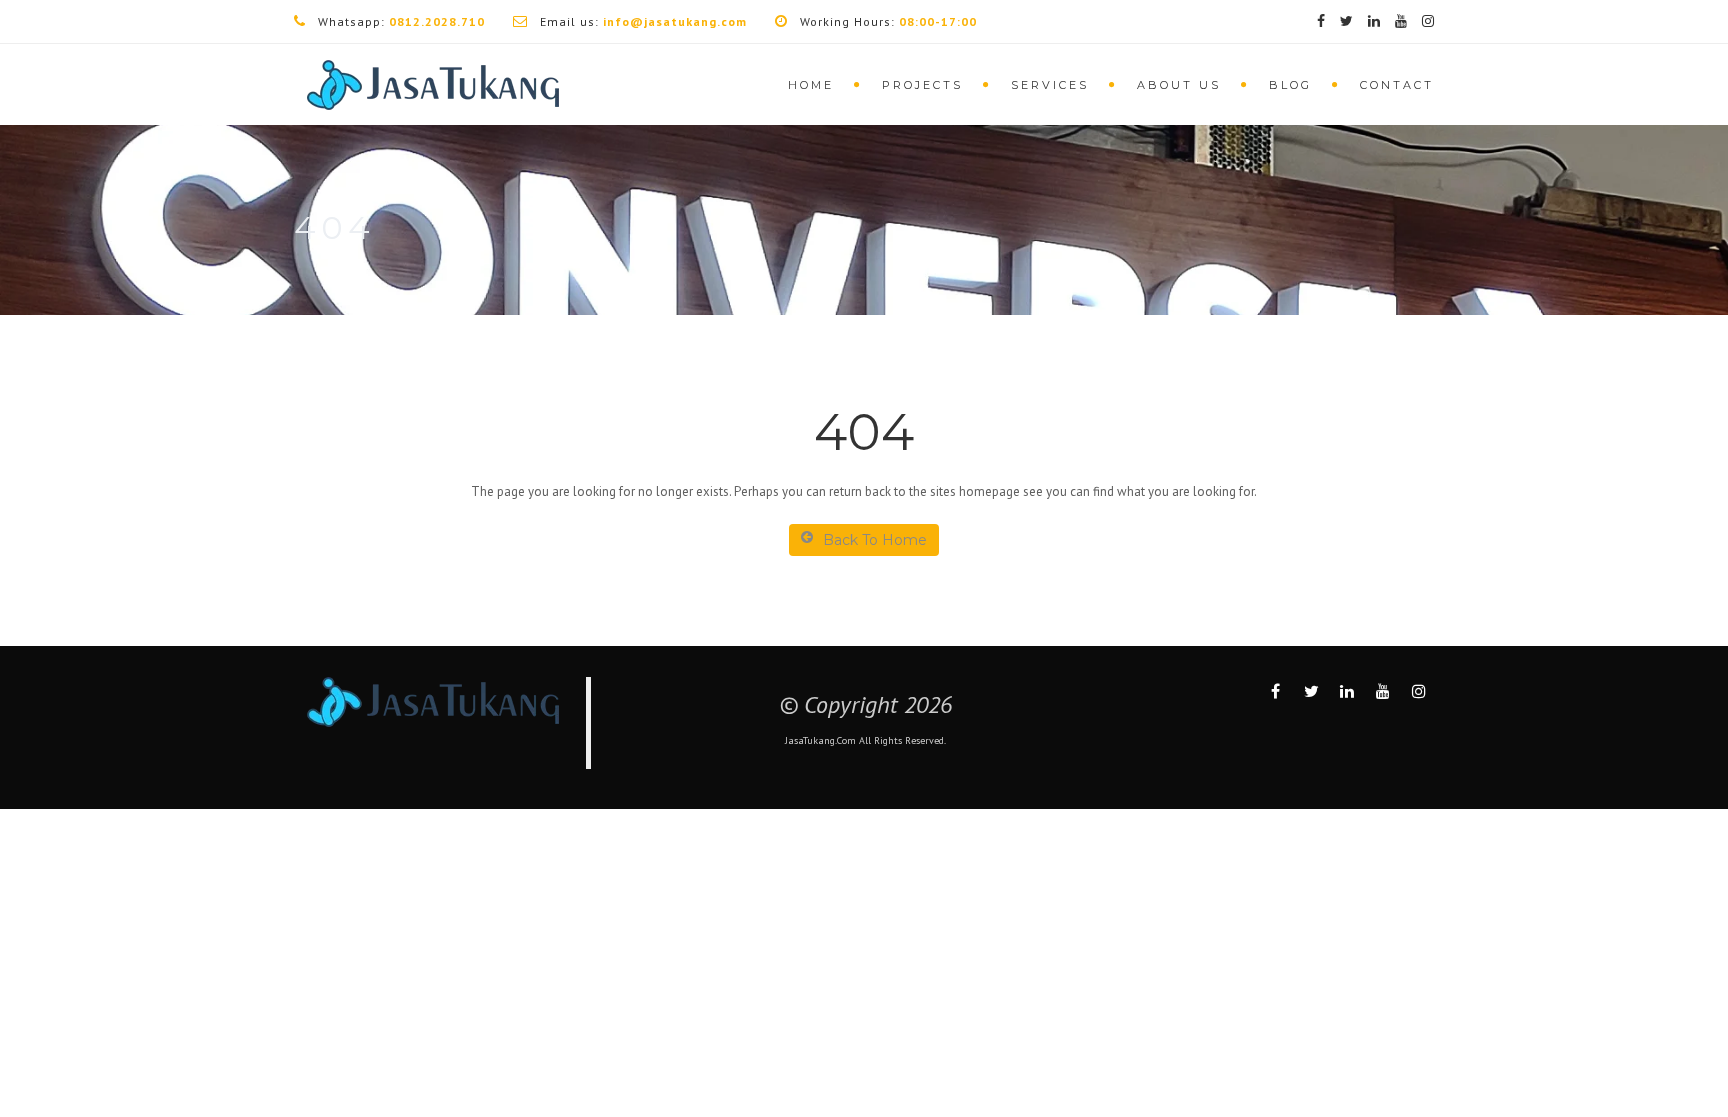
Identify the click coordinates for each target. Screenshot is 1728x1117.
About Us (1179, 85)
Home (811, 85)
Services (1050, 85)
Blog (1290, 85)
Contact (1397, 85)
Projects (922, 85)
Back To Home (875, 540)
